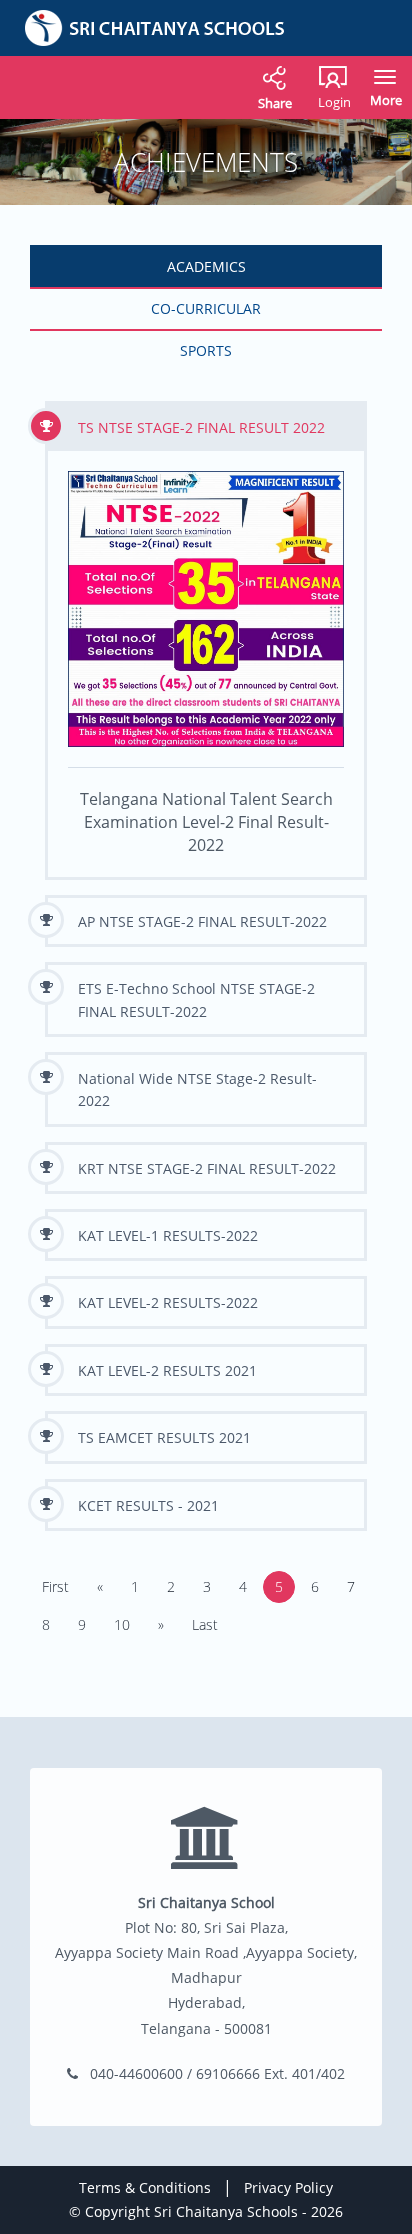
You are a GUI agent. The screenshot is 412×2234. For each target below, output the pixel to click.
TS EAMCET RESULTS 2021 (164, 1437)
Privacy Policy (288, 2187)
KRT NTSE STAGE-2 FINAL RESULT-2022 (207, 1168)
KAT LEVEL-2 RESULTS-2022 (168, 1302)
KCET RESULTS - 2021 (148, 1505)
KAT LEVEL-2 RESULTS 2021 (167, 1370)
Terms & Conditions (145, 2187)
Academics (206, 266)
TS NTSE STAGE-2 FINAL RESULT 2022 (201, 427)
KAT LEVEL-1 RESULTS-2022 (168, 1235)
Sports (206, 350)
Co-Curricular (206, 308)
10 (122, 1624)
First (55, 1586)
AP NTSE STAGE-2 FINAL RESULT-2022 (202, 921)
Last (205, 1624)
